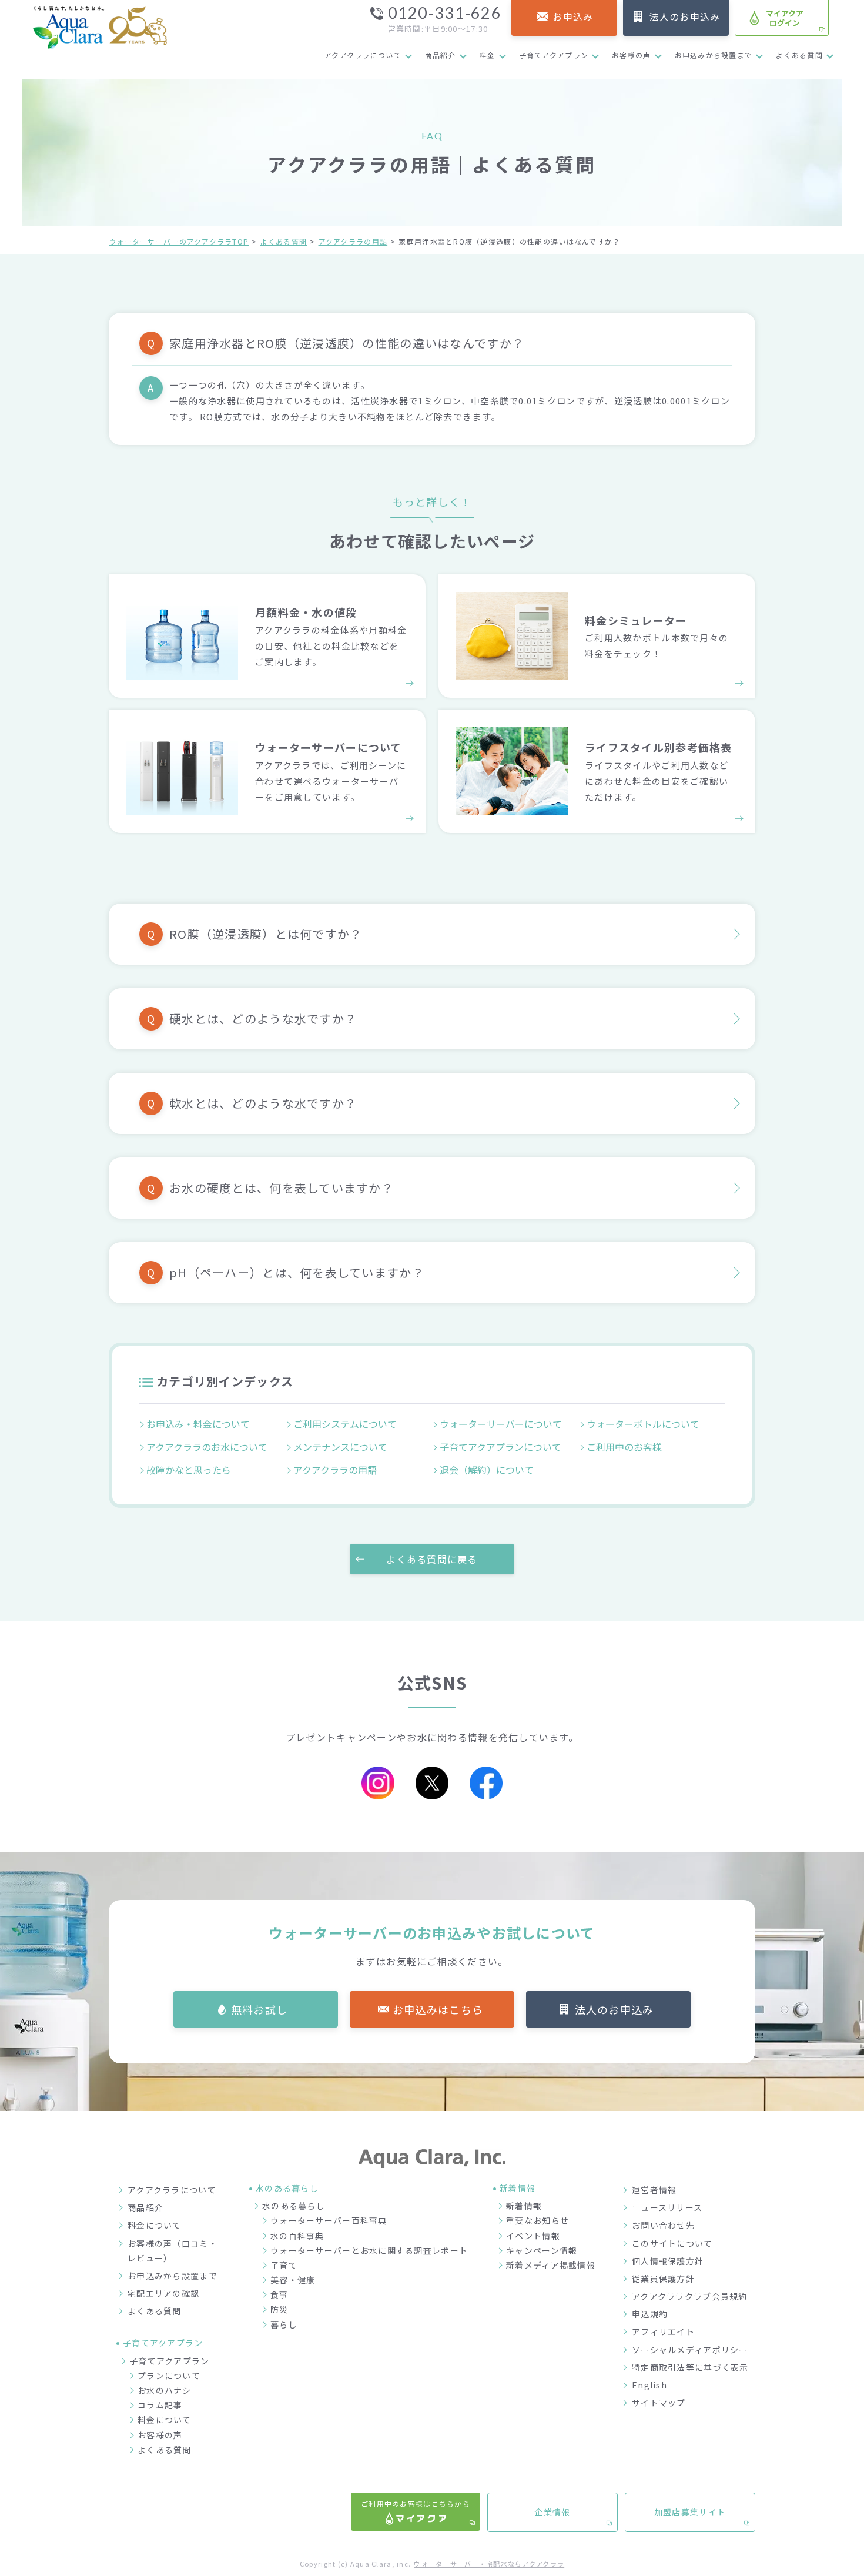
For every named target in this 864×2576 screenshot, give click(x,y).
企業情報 (552, 2512)
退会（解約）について (487, 1470)
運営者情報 (654, 2190)
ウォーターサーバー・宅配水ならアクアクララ (489, 2564)
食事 (279, 2294)
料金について (155, 2225)
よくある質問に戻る (432, 1559)
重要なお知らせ (538, 2220)
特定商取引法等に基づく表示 (690, 2367)
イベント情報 (533, 2236)
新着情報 (524, 2206)
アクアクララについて (363, 55)
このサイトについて (672, 2243)
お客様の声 (631, 55)
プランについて (169, 2376)
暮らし (284, 2324)
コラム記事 (160, 2405)
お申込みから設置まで (714, 55)
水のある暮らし (294, 2206)
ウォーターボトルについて (643, 1424)
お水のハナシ (165, 2390)
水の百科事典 (297, 2236)
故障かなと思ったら (189, 1470)
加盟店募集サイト (690, 2512)
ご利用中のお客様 (624, 1447)
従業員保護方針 (663, 2279)
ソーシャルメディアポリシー (690, 2350)
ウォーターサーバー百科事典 (329, 2220)
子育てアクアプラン (554, 55)
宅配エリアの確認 (163, 2293)
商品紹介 (441, 55)
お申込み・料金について (198, 1424)
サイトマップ (659, 2403)
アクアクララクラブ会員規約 (690, 2296)
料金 (488, 55)
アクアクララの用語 (353, 241)
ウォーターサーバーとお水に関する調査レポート (369, 2250)
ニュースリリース (667, 2207)
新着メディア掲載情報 (551, 2265)
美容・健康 (293, 2280)
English (649, 2385)
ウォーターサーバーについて (501, 1424)
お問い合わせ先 (663, 2225)
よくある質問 (799, 55)
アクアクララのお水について (207, 1447)
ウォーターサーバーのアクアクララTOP (179, 241)
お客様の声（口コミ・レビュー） (173, 2251)
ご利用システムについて (345, 1424)
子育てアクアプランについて (500, 1447)
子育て (284, 2265)
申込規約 (650, 2314)
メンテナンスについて (340, 1447)
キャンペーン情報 (542, 2250)
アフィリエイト (663, 2331)
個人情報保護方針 (668, 2261)
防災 (279, 2309)
